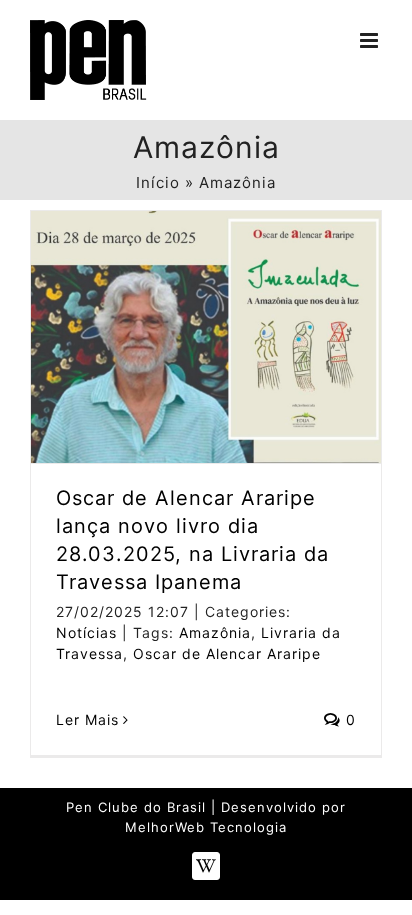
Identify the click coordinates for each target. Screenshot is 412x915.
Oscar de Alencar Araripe (227, 653)
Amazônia (215, 632)
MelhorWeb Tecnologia (206, 827)
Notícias (86, 632)
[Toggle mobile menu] (371, 40)
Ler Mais (87, 719)
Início (158, 182)
